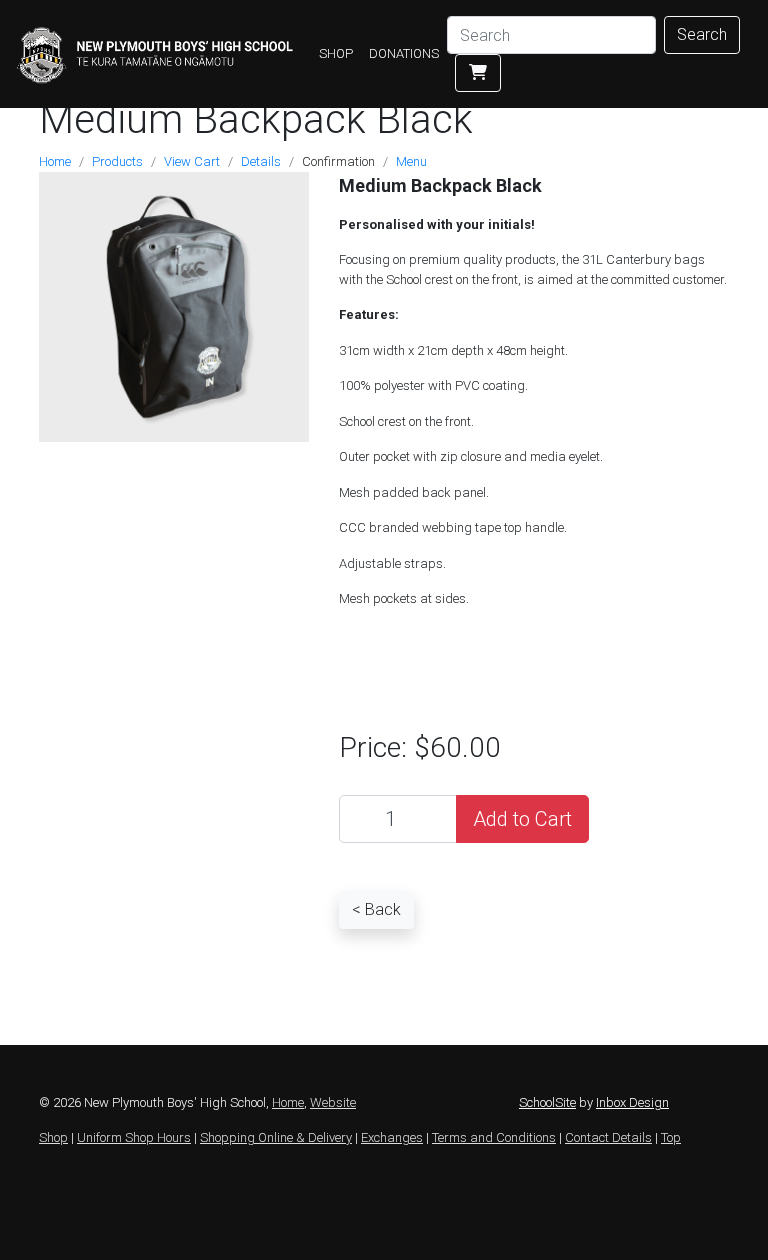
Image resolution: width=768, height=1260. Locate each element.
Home (55, 161)
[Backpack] (174, 305)
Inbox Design (632, 1102)
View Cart (192, 161)
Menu (411, 161)
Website (333, 1102)
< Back (376, 909)
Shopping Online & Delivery (276, 1137)
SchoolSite (547, 1102)
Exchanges (392, 1137)
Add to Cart (522, 819)
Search (702, 34)
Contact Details (608, 1137)
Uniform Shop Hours (134, 1137)
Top (671, 1137)
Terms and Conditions (494, 1137)
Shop (53, 1137)
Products (117, 161)
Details (261, 161)
